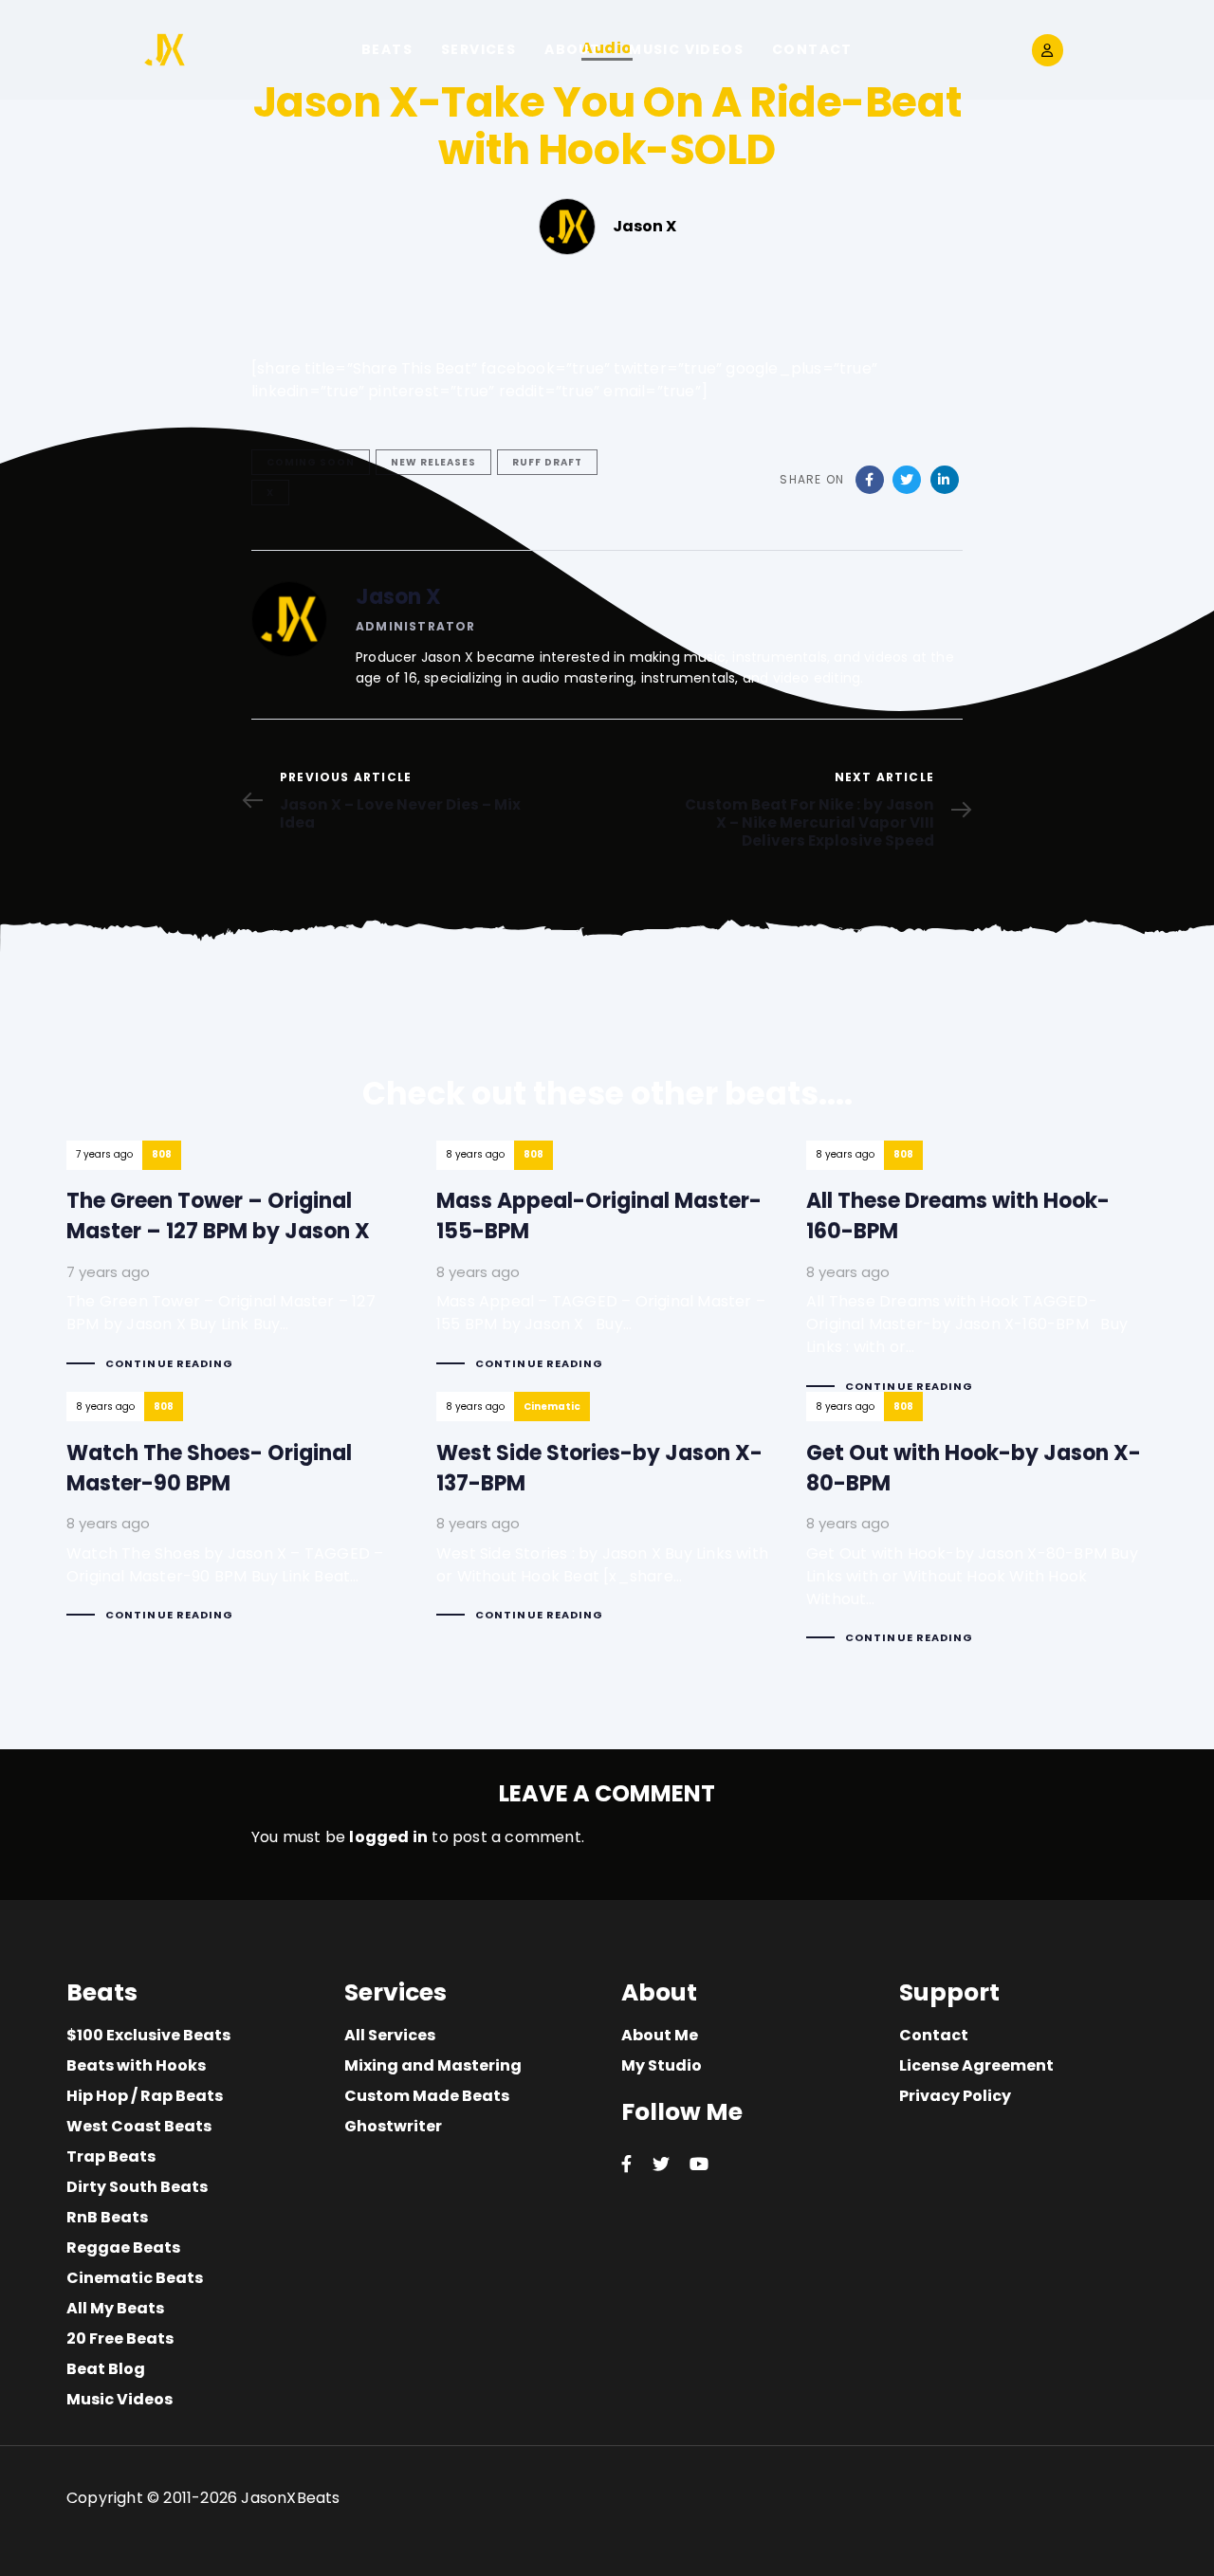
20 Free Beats (120, 2338)
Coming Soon (311, 462)
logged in (388, 1837)
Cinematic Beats (135, 2278)
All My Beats (115, 2308)
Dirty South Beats (137, 2187)
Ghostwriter (393, 2126)
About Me (660, 2035)
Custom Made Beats (427, 2096)
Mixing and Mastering (433, 2065)
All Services (390, 2035)
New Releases (433, 462)
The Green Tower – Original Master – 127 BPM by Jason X (237, 1272)
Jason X (398, 597)
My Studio (662, 2065)
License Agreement (976, 2065)
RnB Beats (107, 2217)
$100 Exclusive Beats (148, 2035)
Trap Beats (111, 2156)
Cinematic (552, 1407)
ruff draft (547, 462)
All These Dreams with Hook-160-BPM (977, 1283)
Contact (934, 2035)
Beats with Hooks (136, 2065)
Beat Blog (106, 2369)
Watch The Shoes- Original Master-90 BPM (237, 1523)
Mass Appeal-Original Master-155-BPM (607, 1272)
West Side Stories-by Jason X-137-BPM (607, 1523)
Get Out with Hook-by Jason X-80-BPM (977, 1535)
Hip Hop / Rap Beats (145, 2096)
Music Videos (120, 2399)
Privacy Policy (955, 2096)
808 (162, 1154)
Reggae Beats (123, 2247)
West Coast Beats (139, 2126)
